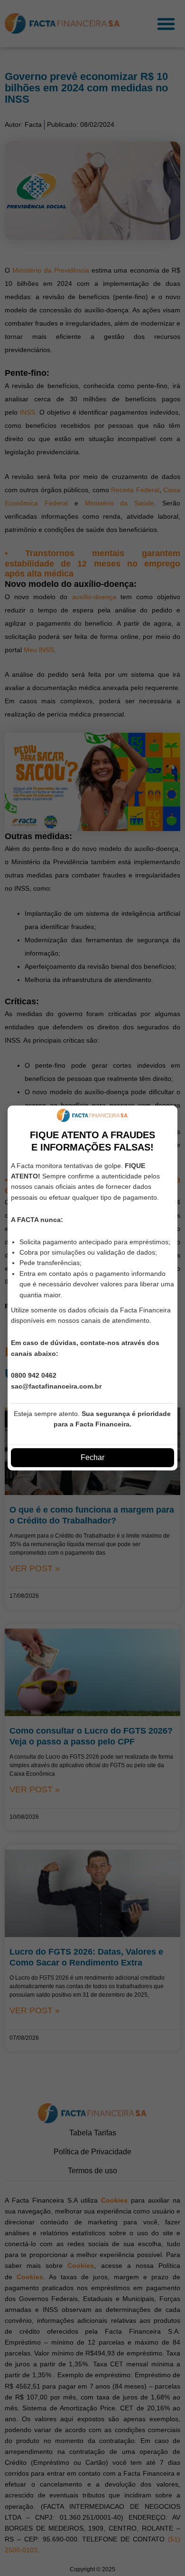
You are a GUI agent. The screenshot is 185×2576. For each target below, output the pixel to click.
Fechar (92, 1457)
